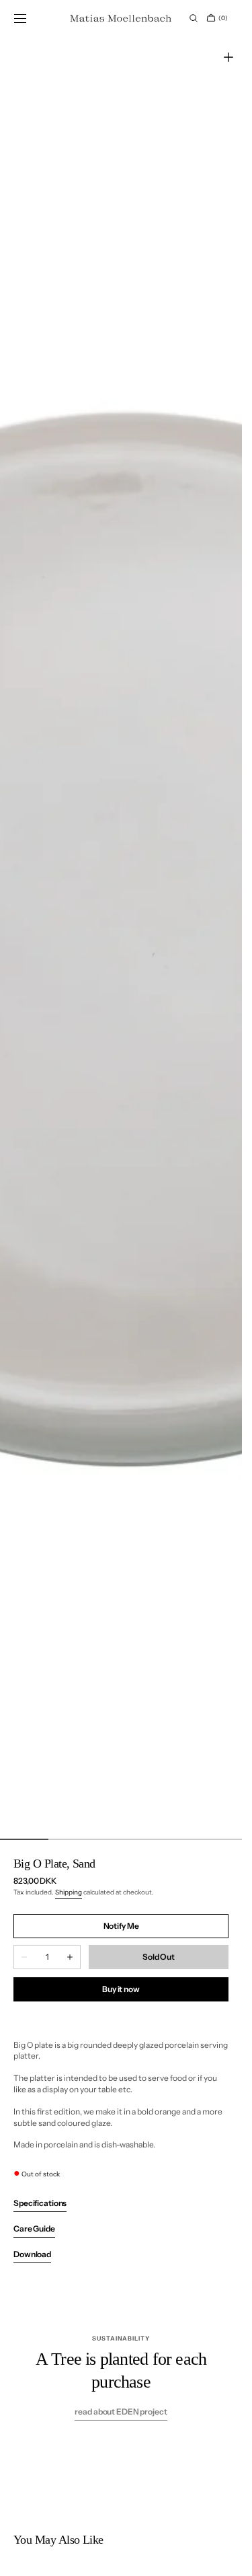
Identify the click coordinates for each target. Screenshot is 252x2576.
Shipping (69, 1892)
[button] (20, 18)
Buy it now (121, 1989)
